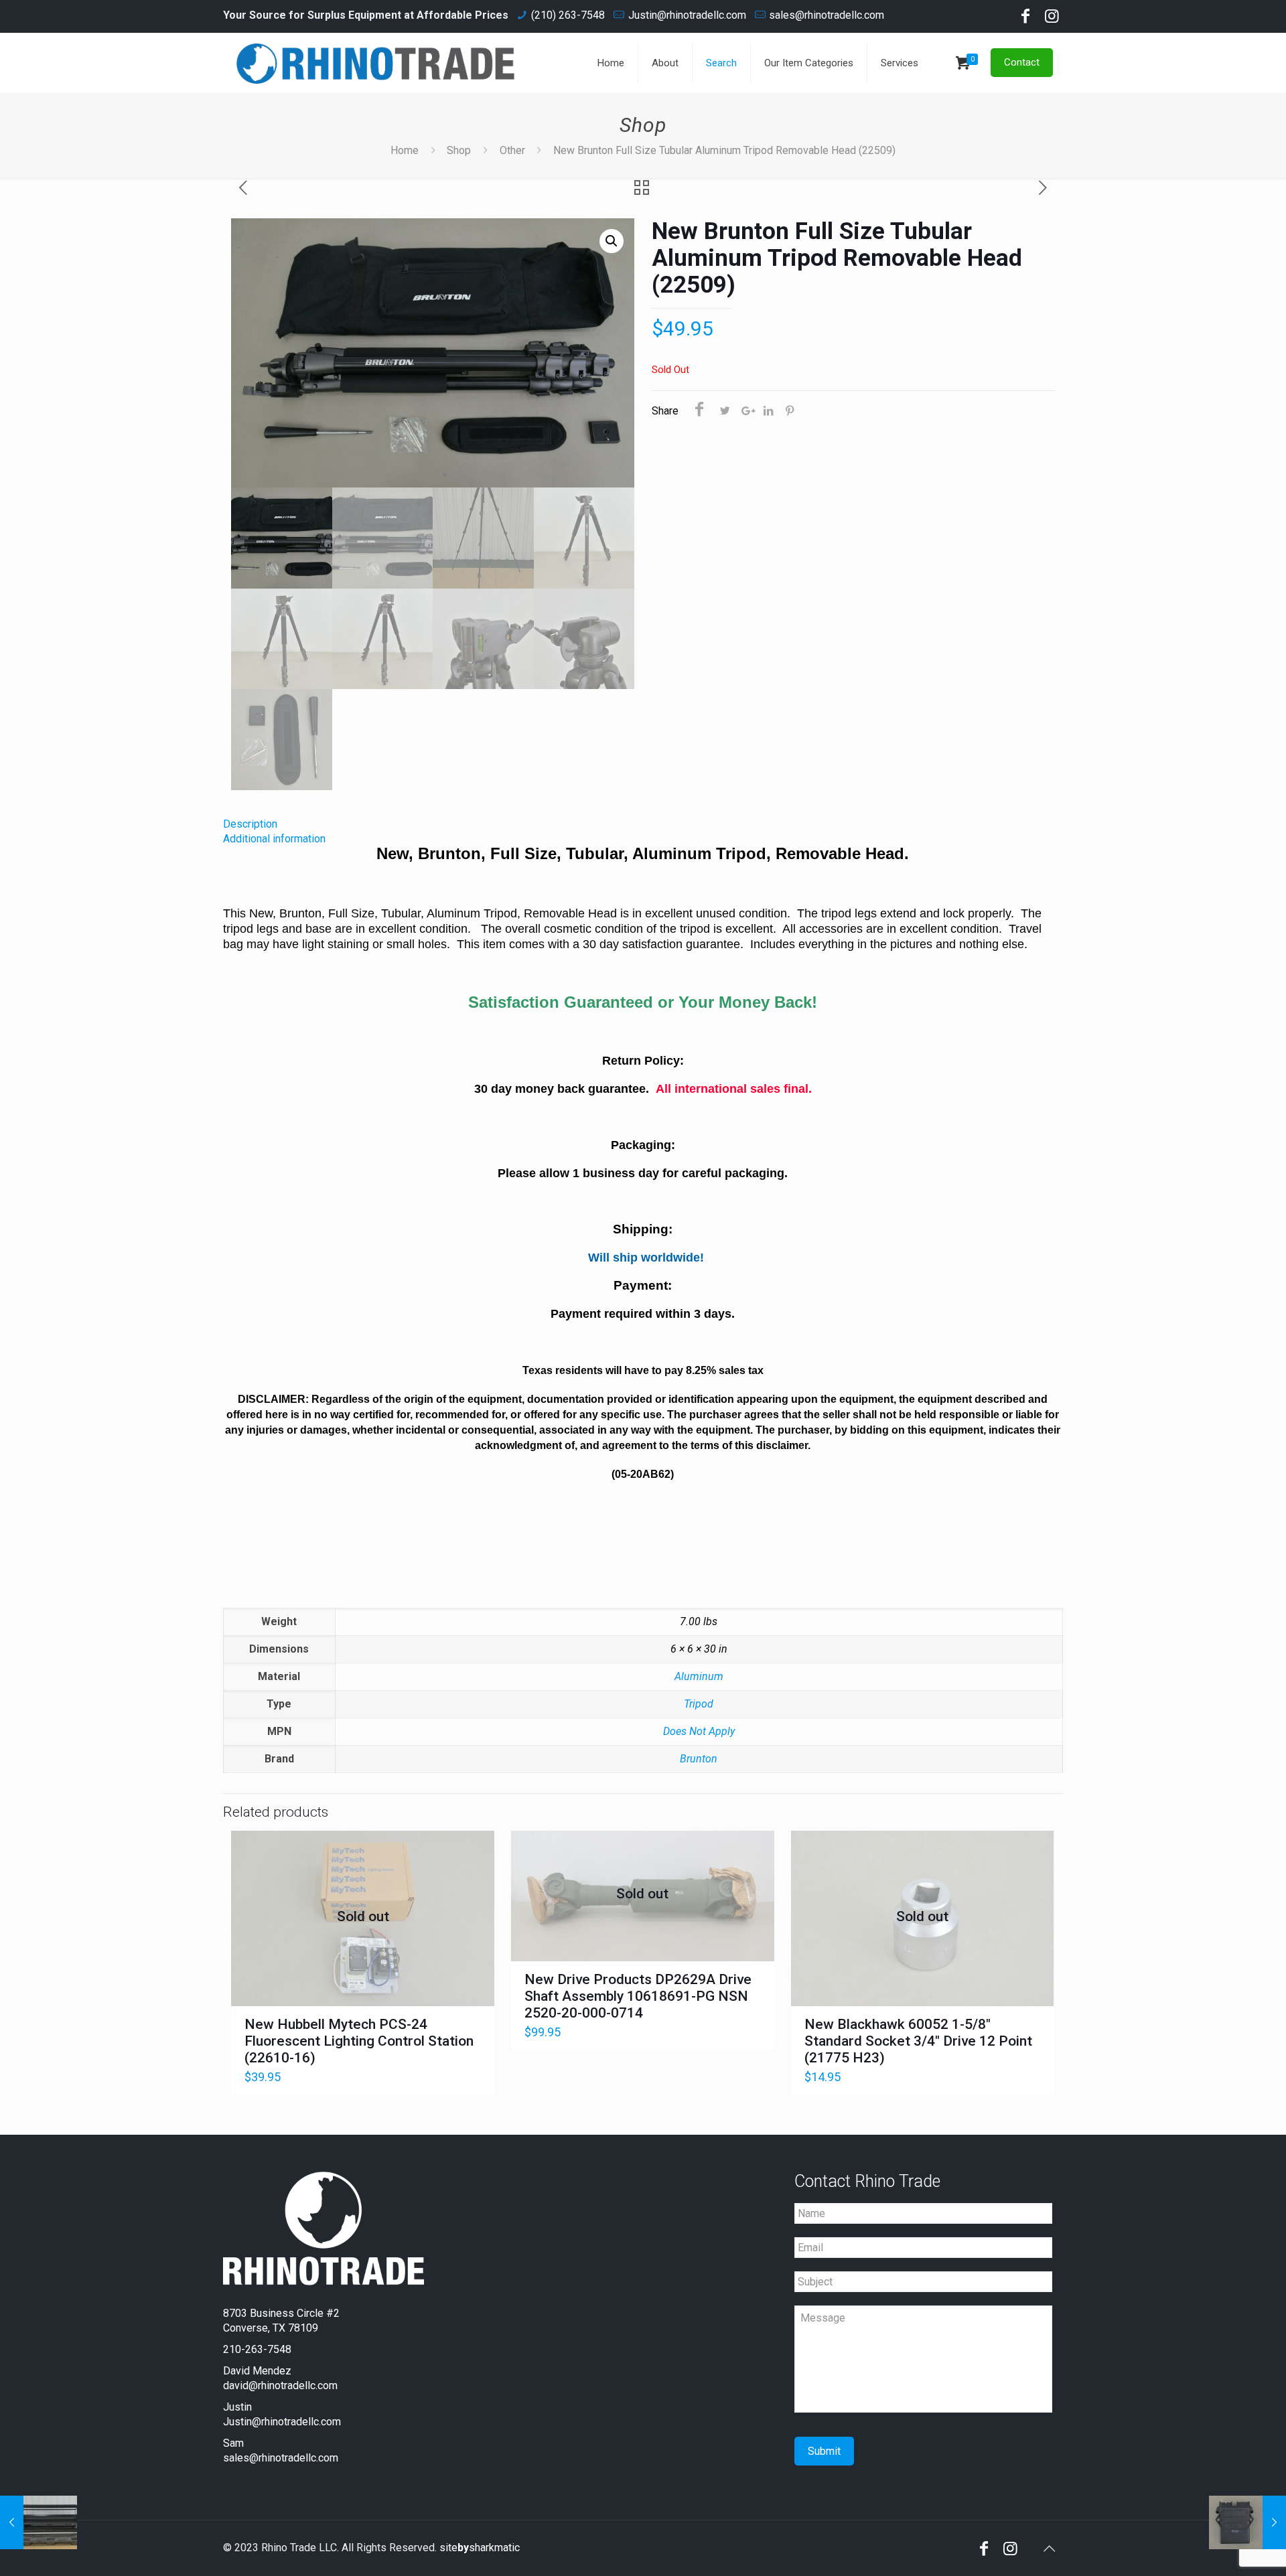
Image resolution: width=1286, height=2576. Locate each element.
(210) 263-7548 (568, 15)
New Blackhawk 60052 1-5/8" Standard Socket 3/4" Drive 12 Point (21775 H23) (918, 2041)
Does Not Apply (699, 1731)
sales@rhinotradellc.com (827, 15)
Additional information (274, 839)
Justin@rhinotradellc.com (687, 15)
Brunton (699, 1759)
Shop (459, 150)
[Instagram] (1052, 18)
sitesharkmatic (480, 2548)
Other (512, 150)
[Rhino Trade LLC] (376, 63)
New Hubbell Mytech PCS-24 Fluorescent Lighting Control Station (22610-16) (359, 2041)
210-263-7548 (257, 2349)
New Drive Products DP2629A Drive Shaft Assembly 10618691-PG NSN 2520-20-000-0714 (638, 1996)
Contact (1022, 62)
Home (405, 150)
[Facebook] (1025, 18)
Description (250, 824)
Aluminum (699, 1676)
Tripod (699, 1704)
